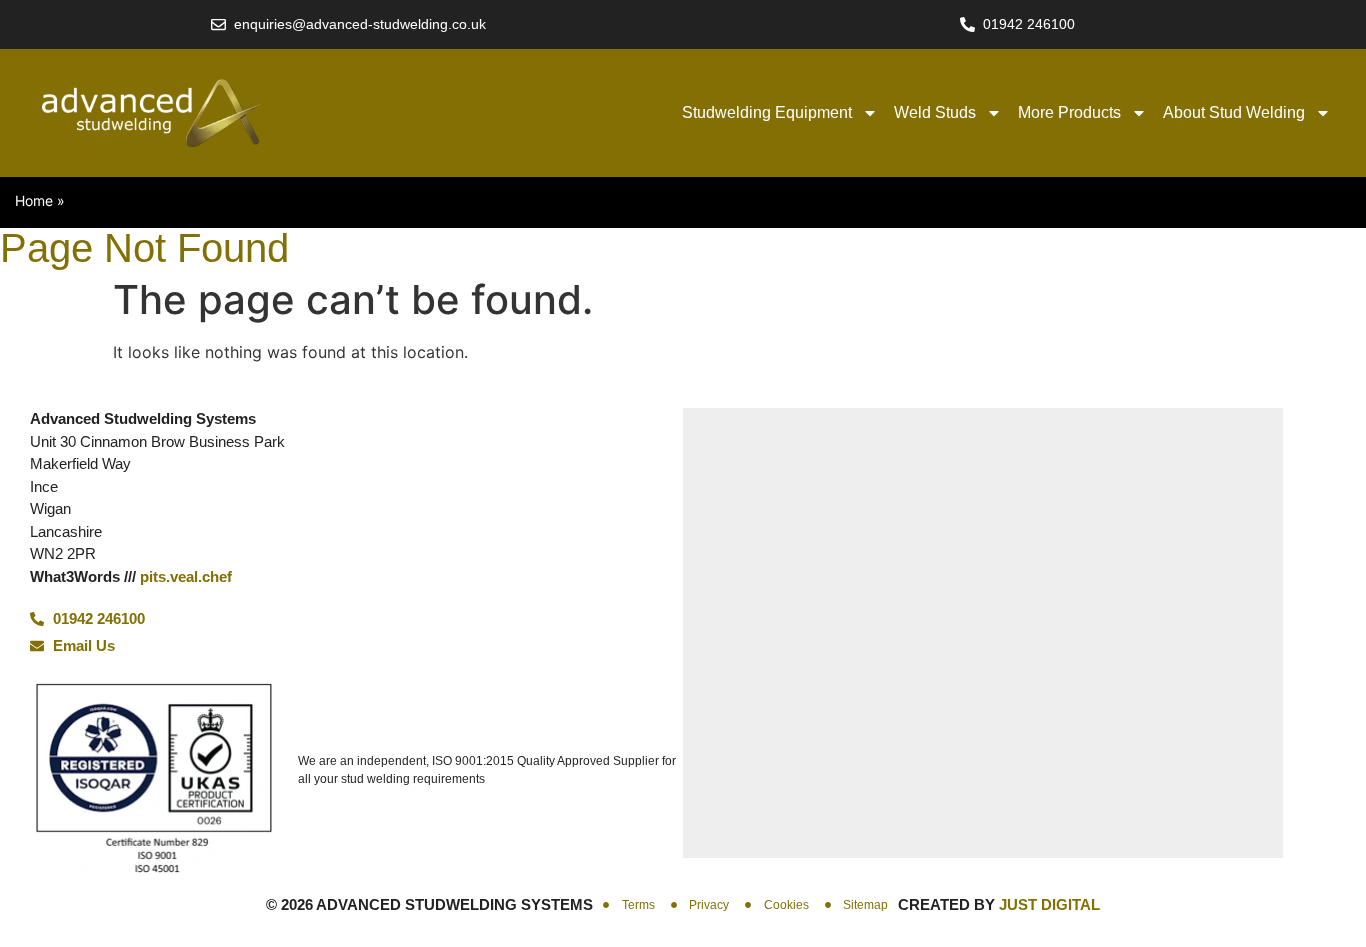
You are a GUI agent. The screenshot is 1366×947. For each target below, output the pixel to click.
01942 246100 (1029, 24)
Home (34, 200)
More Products (1069, 112)
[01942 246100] (967, 24)
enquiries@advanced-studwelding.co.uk (360, 24)
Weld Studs (935, 112)
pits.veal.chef (186, 576)
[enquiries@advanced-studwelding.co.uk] (218, 24)
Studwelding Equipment (767, 112)
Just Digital (1049, 904)
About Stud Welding (1234, 112)
